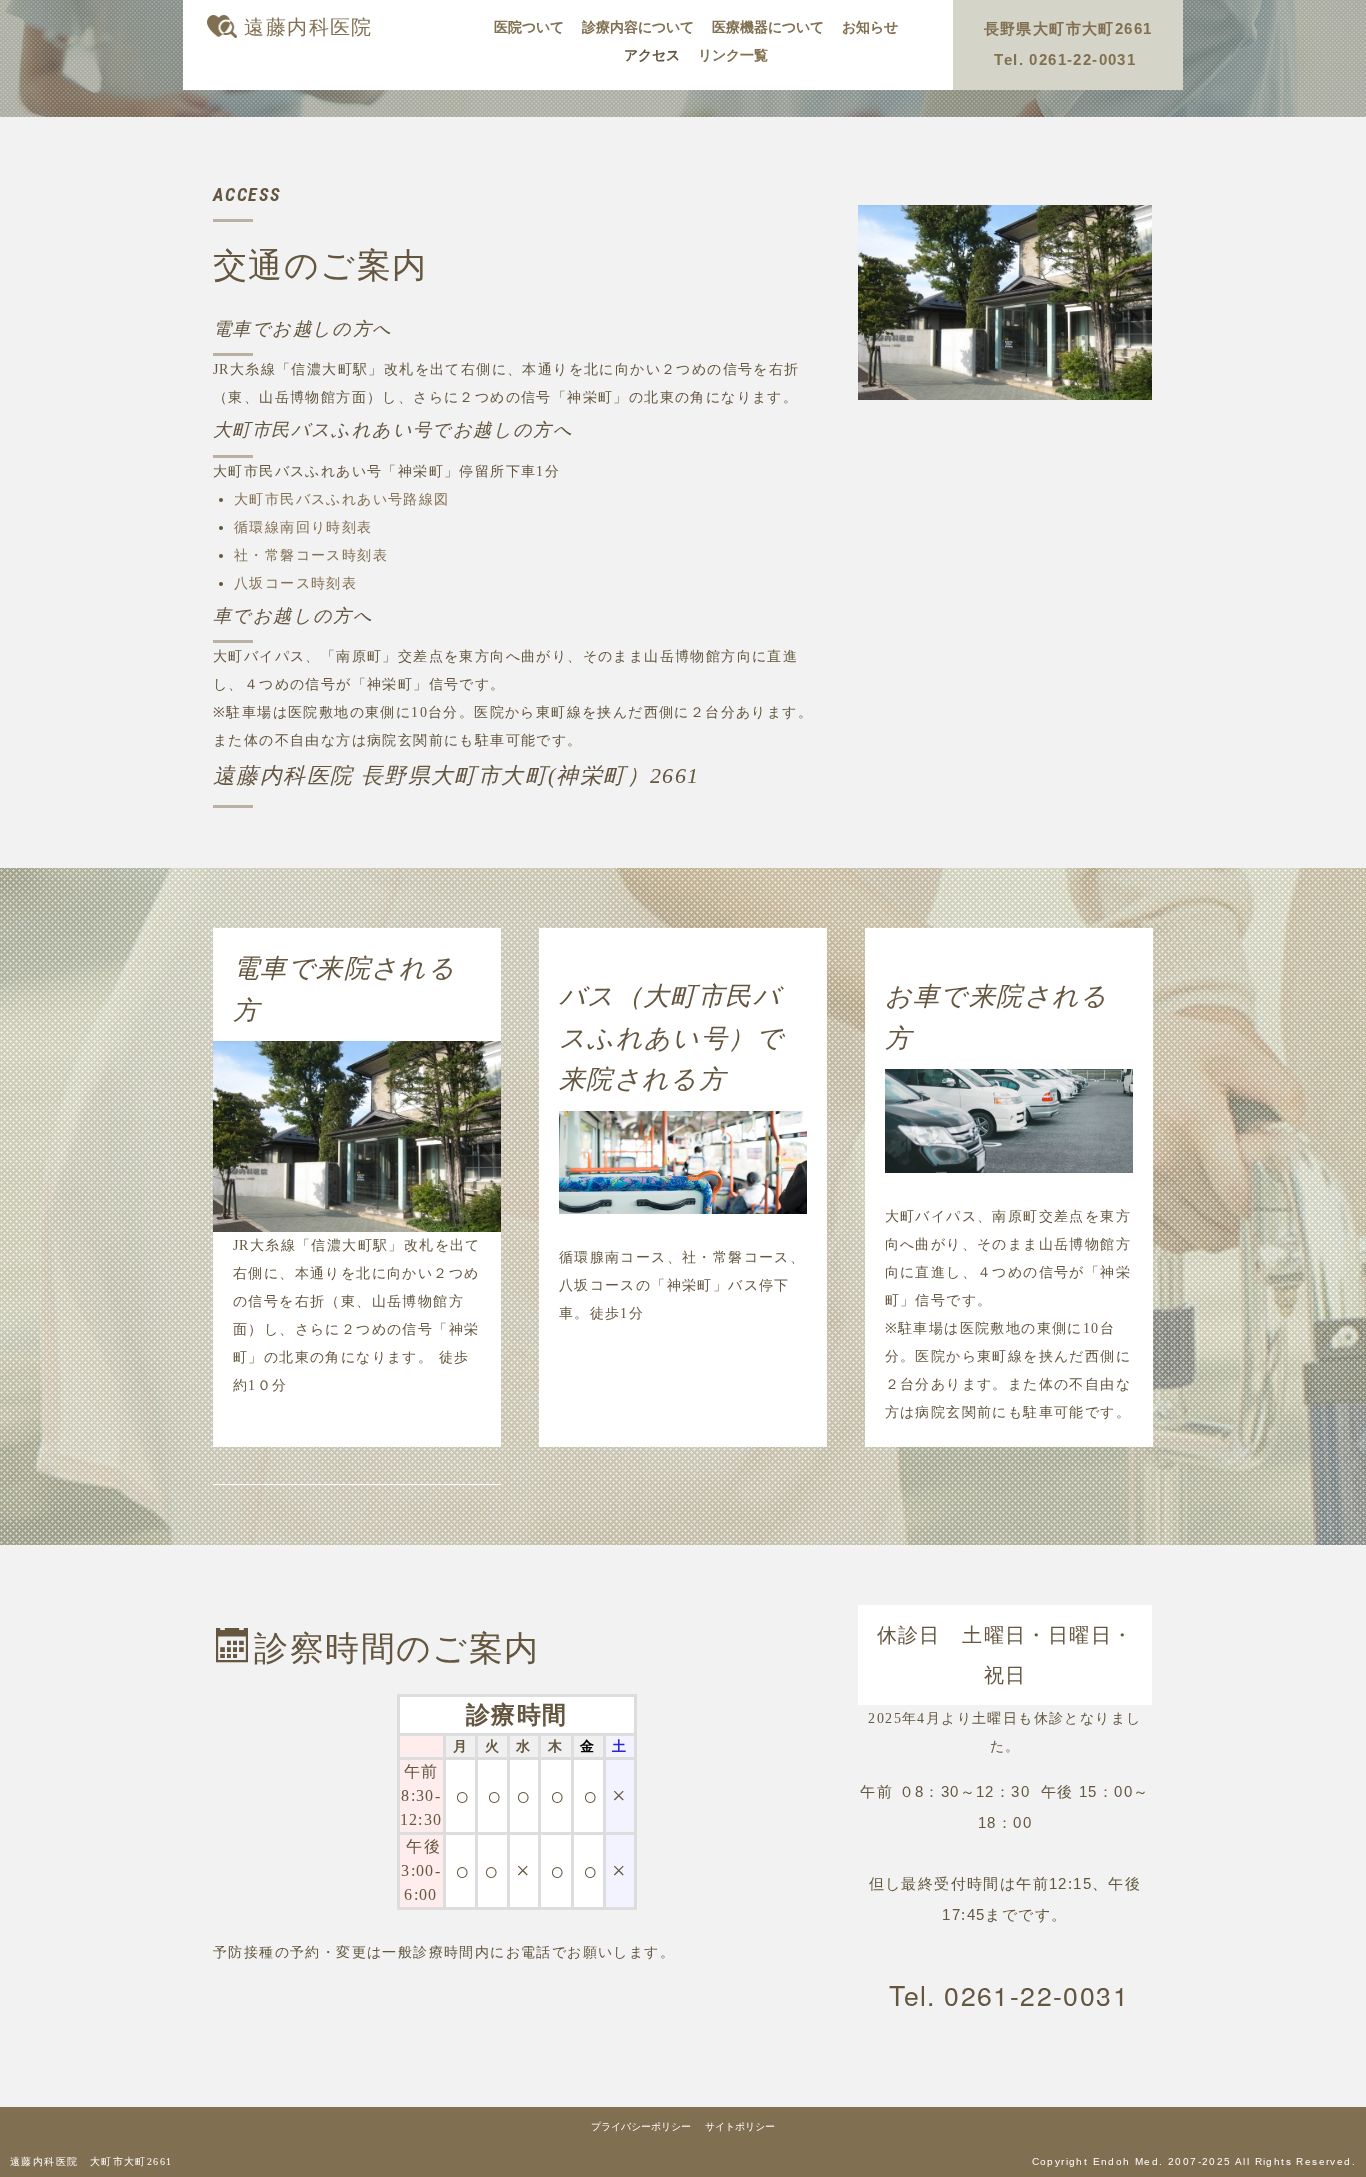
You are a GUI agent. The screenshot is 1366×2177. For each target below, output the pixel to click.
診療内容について (638, 27)
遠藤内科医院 (308, 27)
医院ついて (529, 27)
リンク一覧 (733, 55)
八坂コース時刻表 (295, 583)
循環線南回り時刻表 (303, 527)
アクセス (652, 55)
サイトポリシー (740, 2126)
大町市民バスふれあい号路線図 (342, 499)
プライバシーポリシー (641, 2126)
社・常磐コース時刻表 (311, 555)
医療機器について (768, 27)
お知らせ (870, 27)
